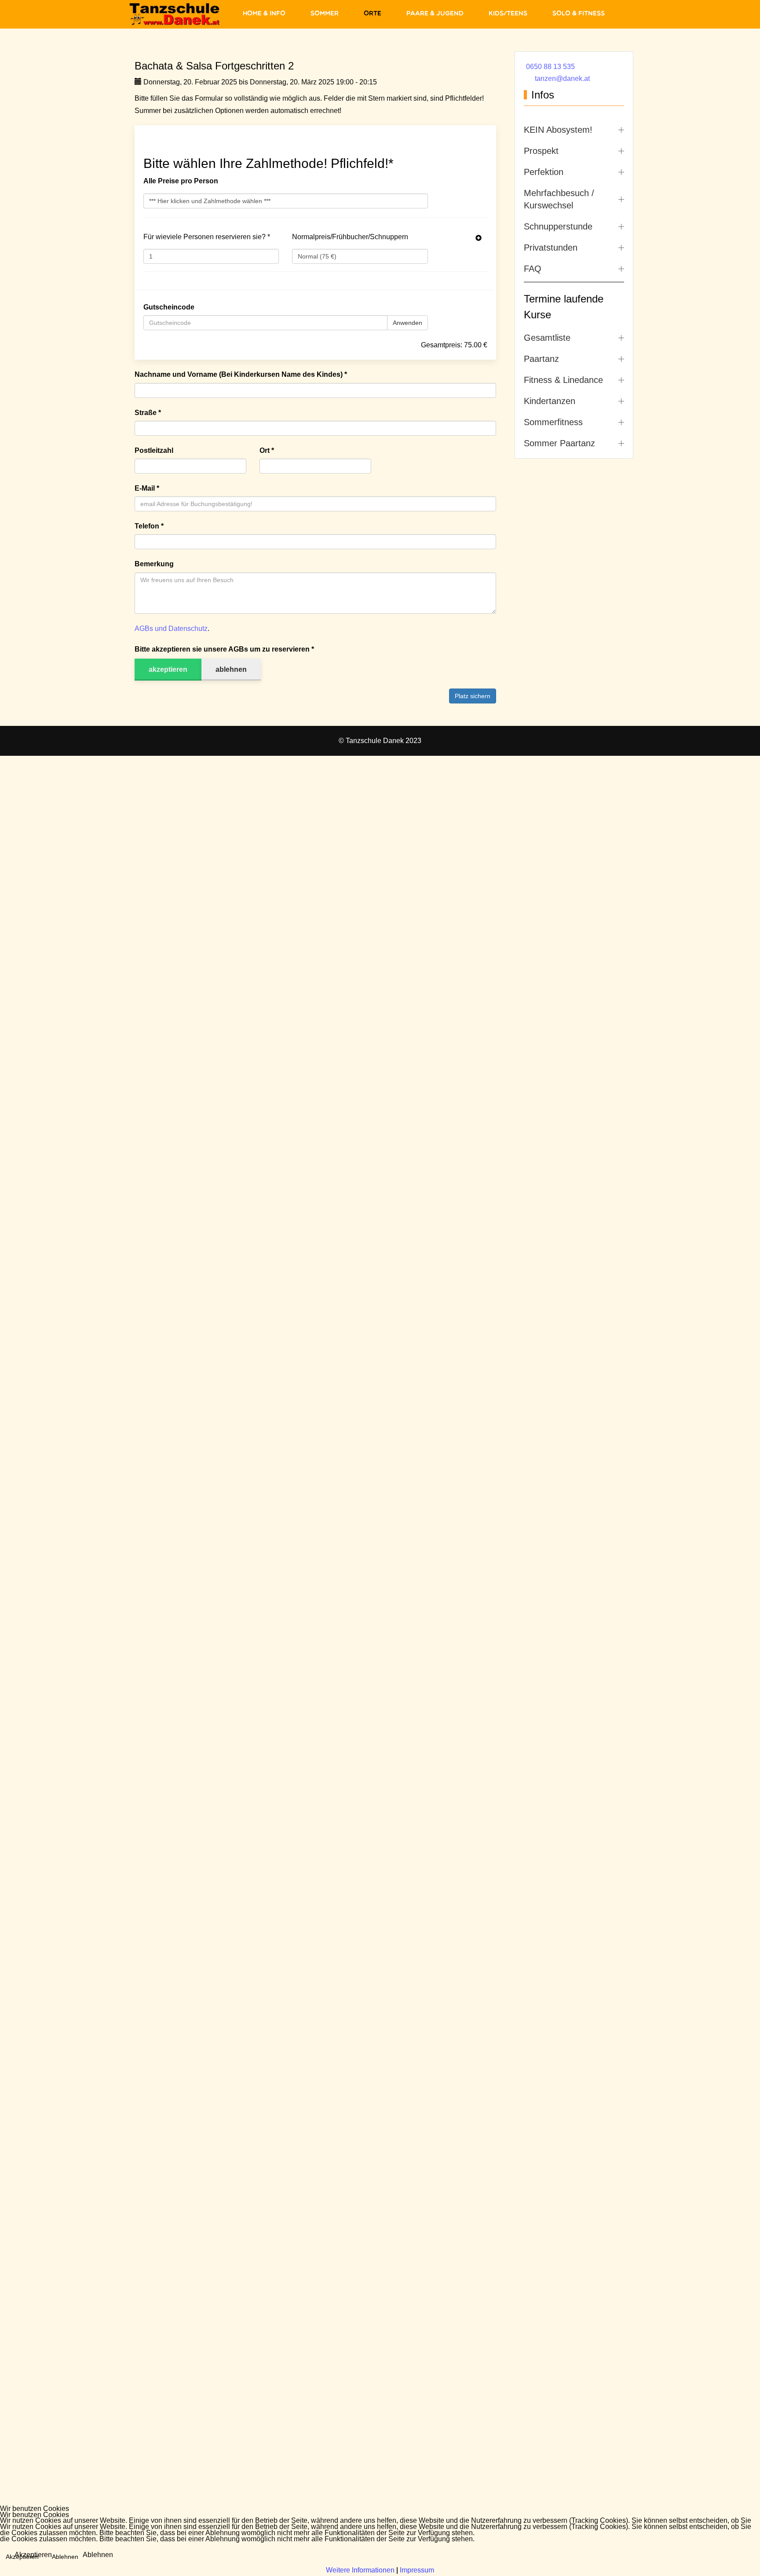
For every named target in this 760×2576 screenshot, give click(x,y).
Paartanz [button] (541, 359)
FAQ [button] (533, 269)
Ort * (267, 450)
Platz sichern (473, 696)
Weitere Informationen (360, 2570)
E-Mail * (147, 488)
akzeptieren (168, 669)
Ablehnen (98, 2555)
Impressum (417, 2570)
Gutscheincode (169, 307)
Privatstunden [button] (551, 248)
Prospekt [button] (541, 151)
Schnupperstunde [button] (558, 226)
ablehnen (231, 669)
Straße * (148, 413)
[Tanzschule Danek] (175, 14)
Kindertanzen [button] (550, 401)
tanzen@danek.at (562, 78)
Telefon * (149, 526)
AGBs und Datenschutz (171, 629)
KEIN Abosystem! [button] (558, 130)
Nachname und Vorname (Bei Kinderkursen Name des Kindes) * (241, 374)
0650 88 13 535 (550, 67)
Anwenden (407, 323)
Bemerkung (154, 564)
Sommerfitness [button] (553, 422)
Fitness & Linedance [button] (563, 380)
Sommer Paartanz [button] (559, 443)
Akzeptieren (33, 2555)
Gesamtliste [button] (547, 338)
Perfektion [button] (544, 172)
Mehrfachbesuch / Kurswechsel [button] (559, 199)
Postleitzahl (154, 450)
